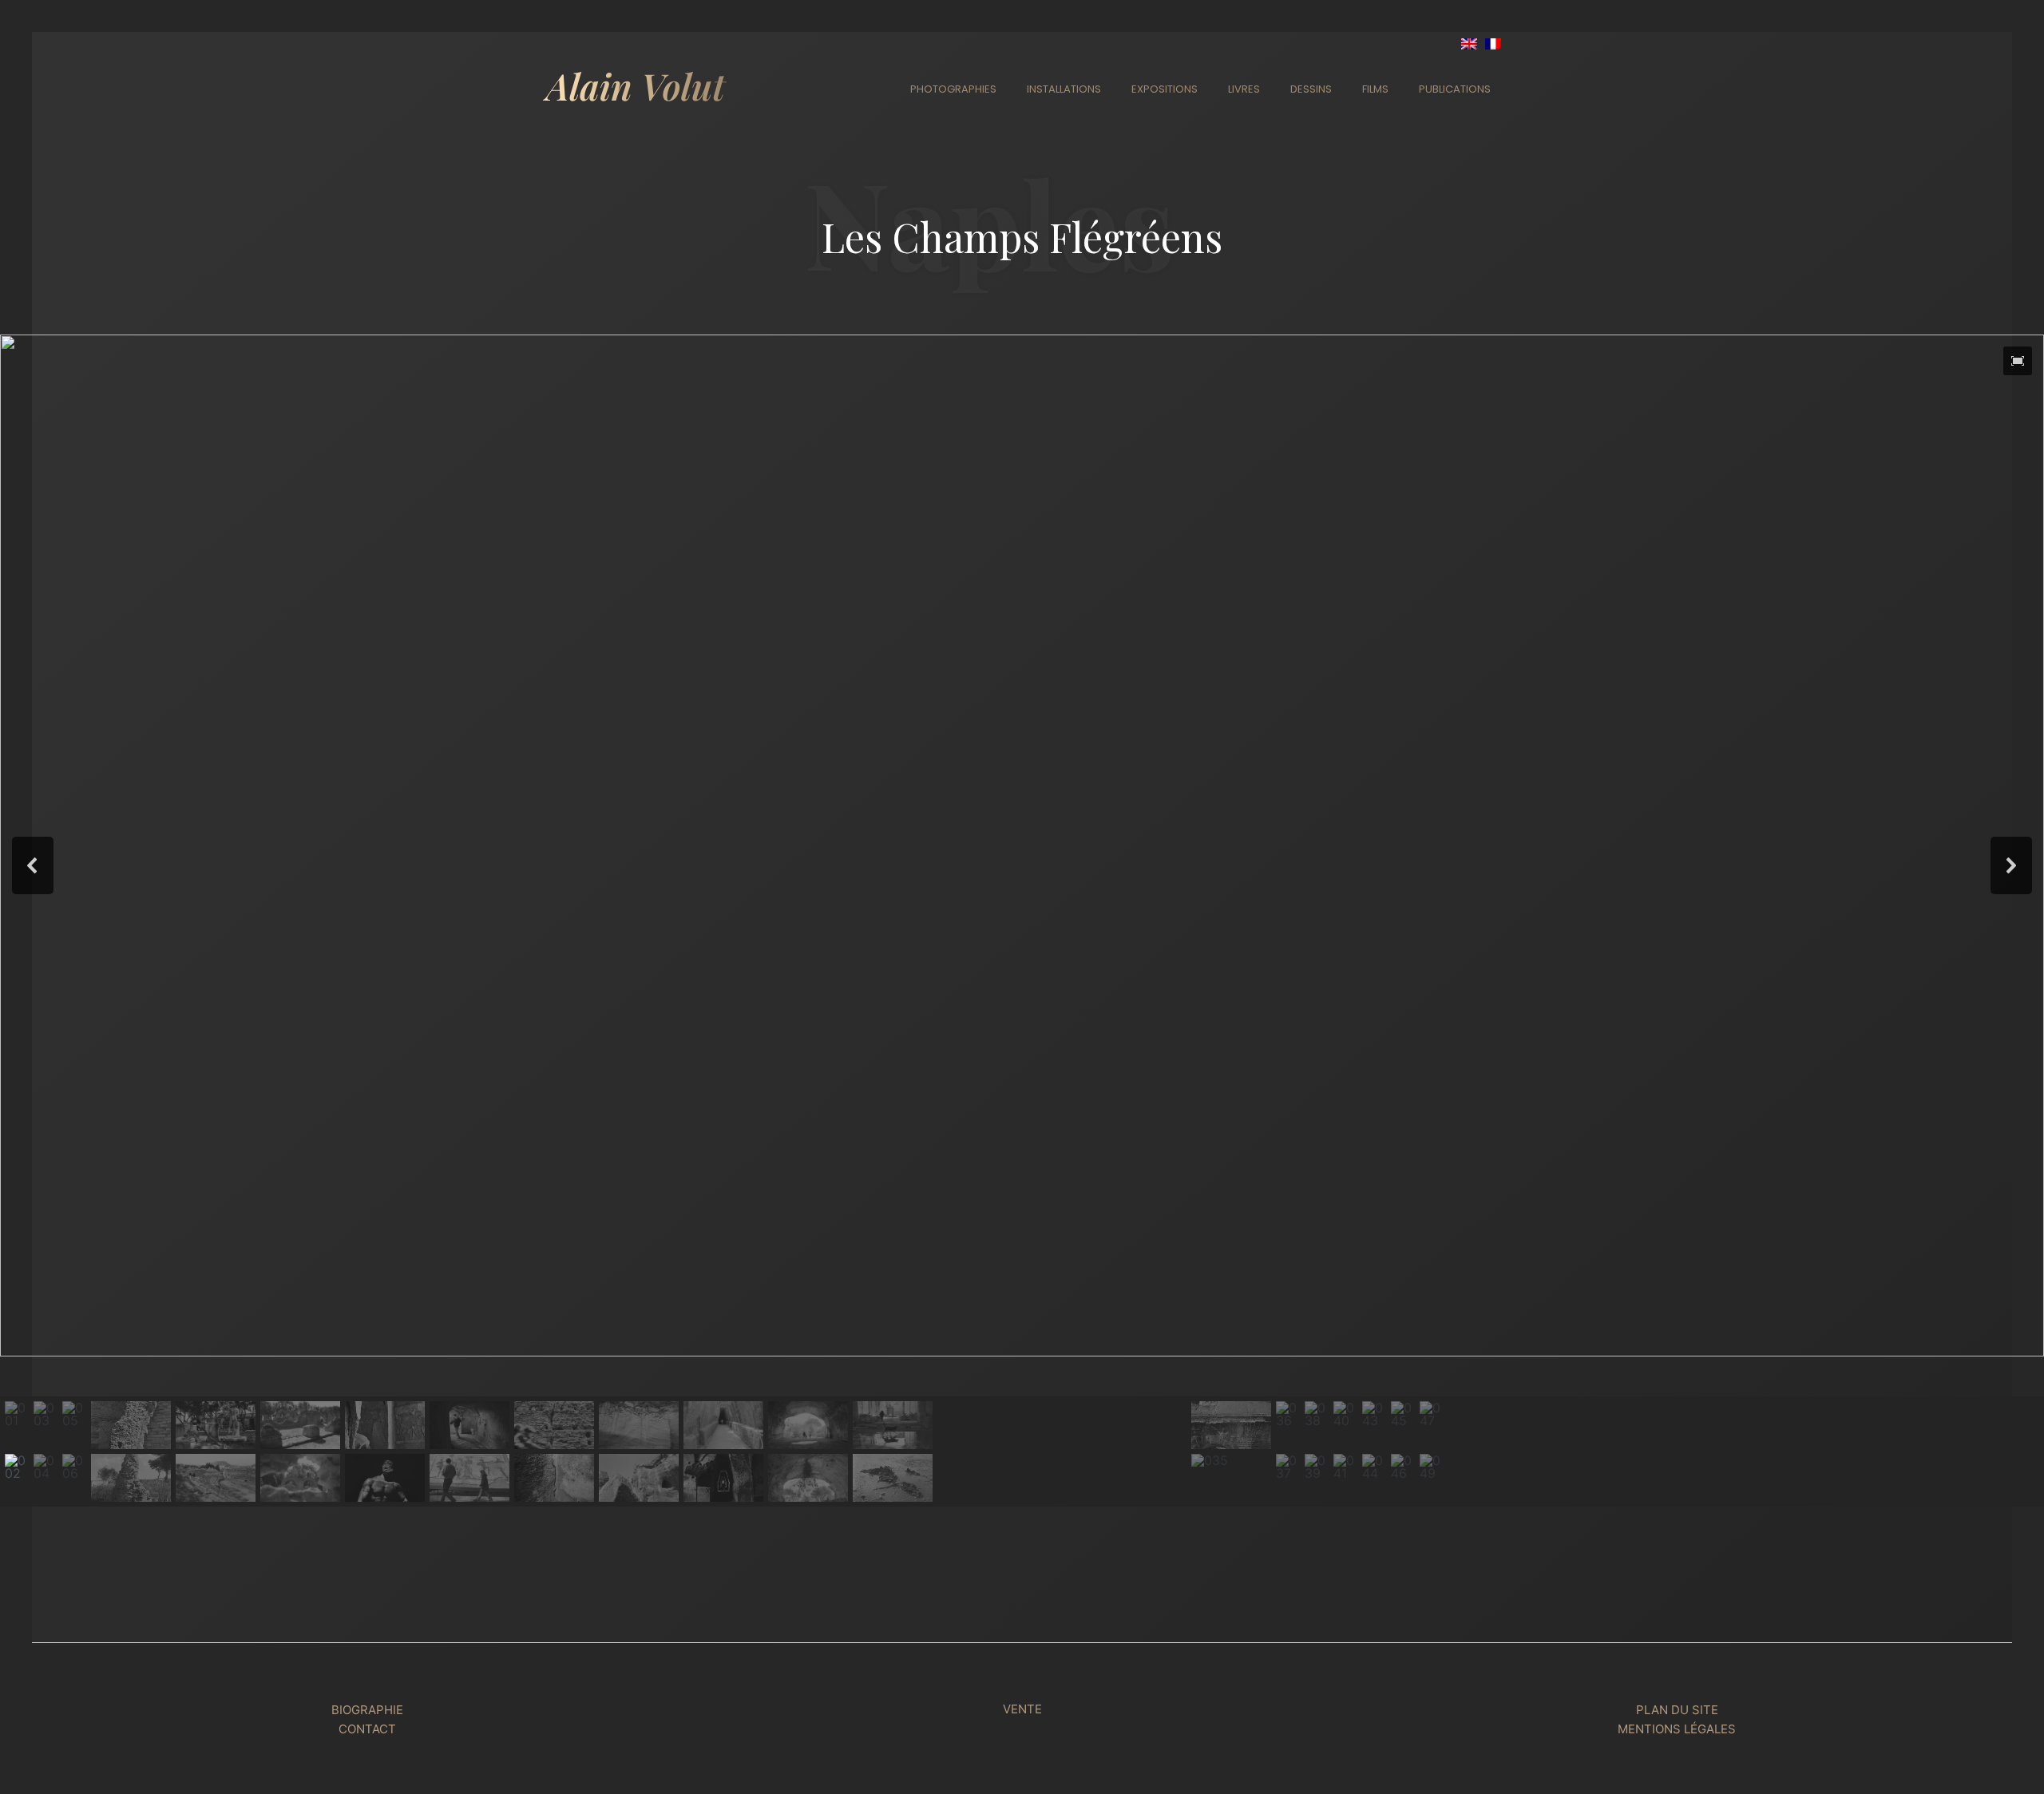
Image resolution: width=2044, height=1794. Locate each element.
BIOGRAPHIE (367, 1710)
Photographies (953, 89)
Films (1375, 89)
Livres (1244, 89)
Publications (1455, 89)
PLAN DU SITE (1677, 1710)
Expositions (1165, 89)
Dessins (1311, 89)
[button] (2018, 361)
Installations (1064, 89)
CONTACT (367, 1729)
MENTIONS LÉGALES (1677, 1729)
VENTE (1022, 1709)
